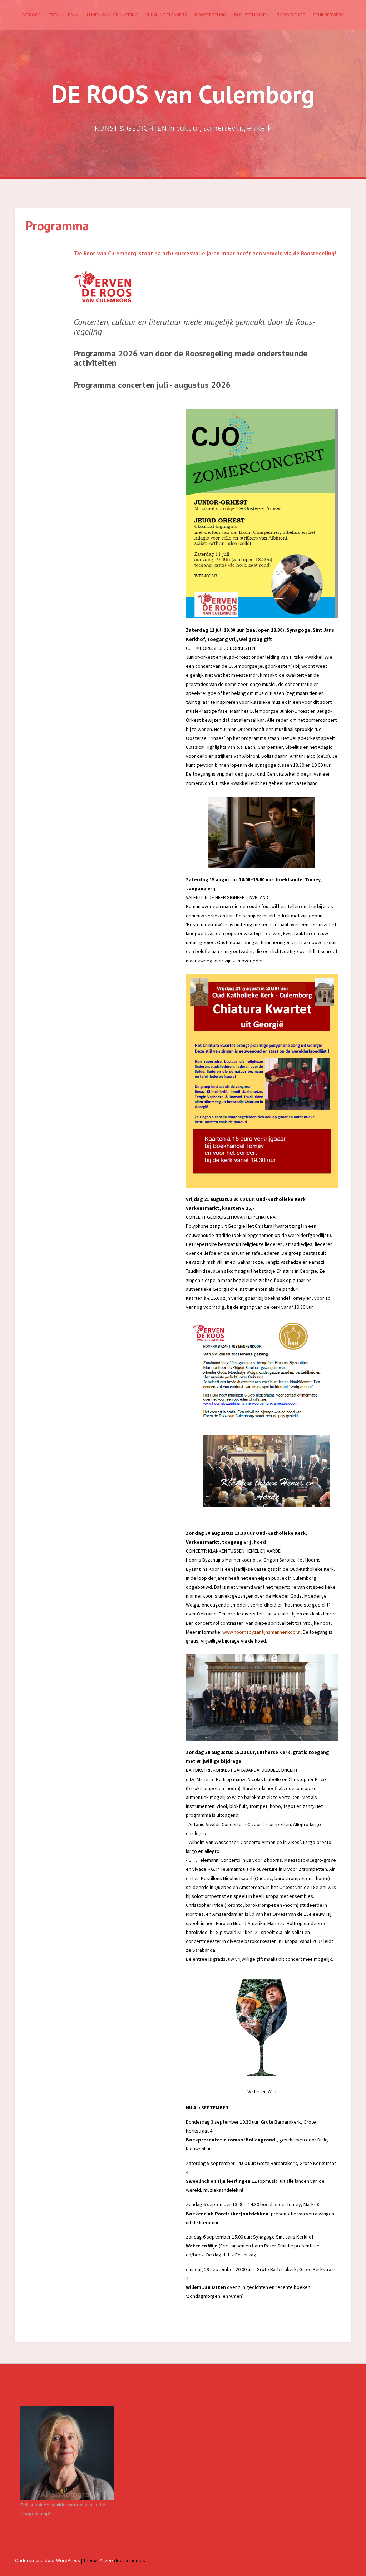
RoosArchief (291, 15)
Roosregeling (210, 15)
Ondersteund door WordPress (48, 2560)
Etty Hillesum (64, 15)
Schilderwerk (328, 15)
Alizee (106, 2560)
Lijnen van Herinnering (112, 15)
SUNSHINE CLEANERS (166, 15)
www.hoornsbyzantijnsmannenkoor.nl (262, 1632)
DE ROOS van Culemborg (183, 94)
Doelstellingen (251, 15)
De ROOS (31, 15)
